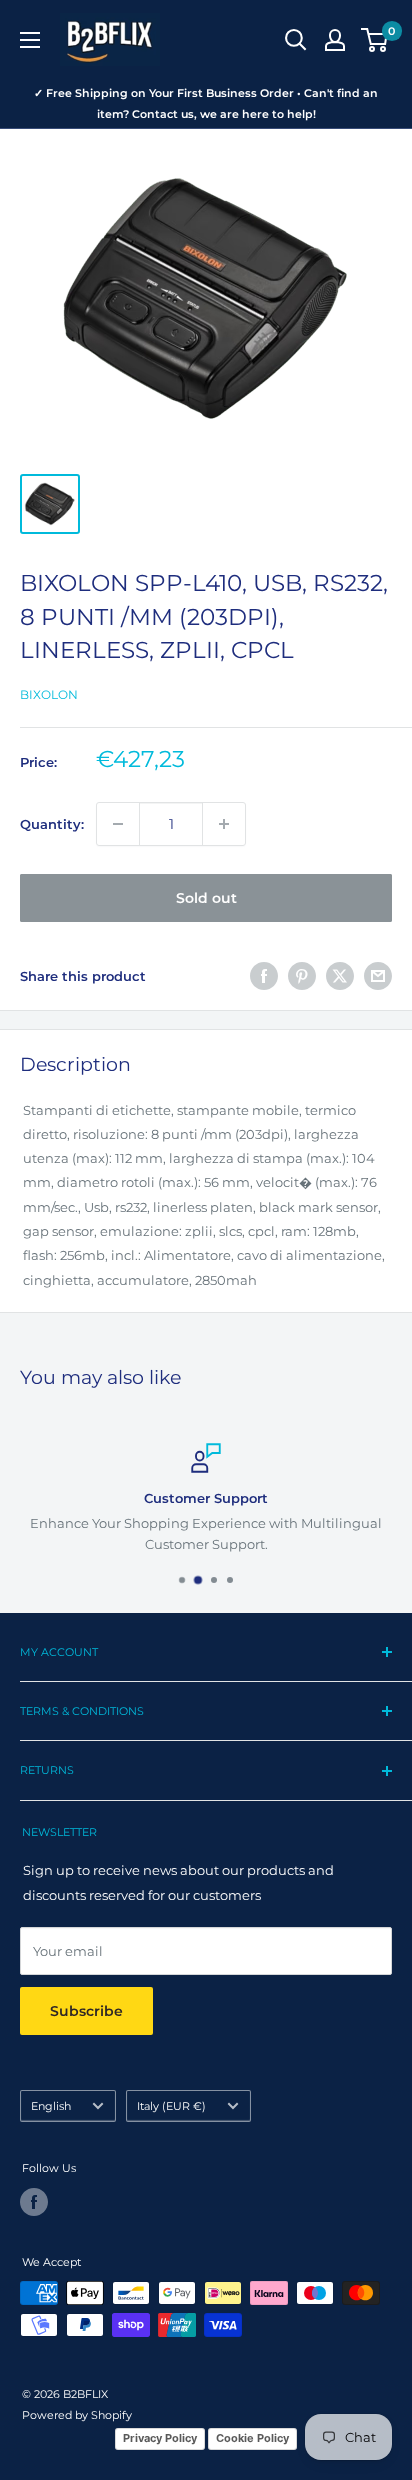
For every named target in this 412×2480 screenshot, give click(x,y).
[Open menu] (30, 40)
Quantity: (52, 824)
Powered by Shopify (77, 2415)
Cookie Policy (252, 2438)
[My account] (335, 40)
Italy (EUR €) (171, 2106)
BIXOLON (49, 694)
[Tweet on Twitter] (340, 976)
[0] (375, 40)
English (51, 2106)
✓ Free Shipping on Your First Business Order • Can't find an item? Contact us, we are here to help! (206, 103)
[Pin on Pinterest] (302, 976)
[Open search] (296, 40)
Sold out (206, 898)
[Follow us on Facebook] (34, 2202)
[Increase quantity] (224, 824)
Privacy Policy (160, 2438)
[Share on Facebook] (264, 976)
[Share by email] (378, 976)
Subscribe (86, 2011)
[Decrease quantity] (118, 824)
